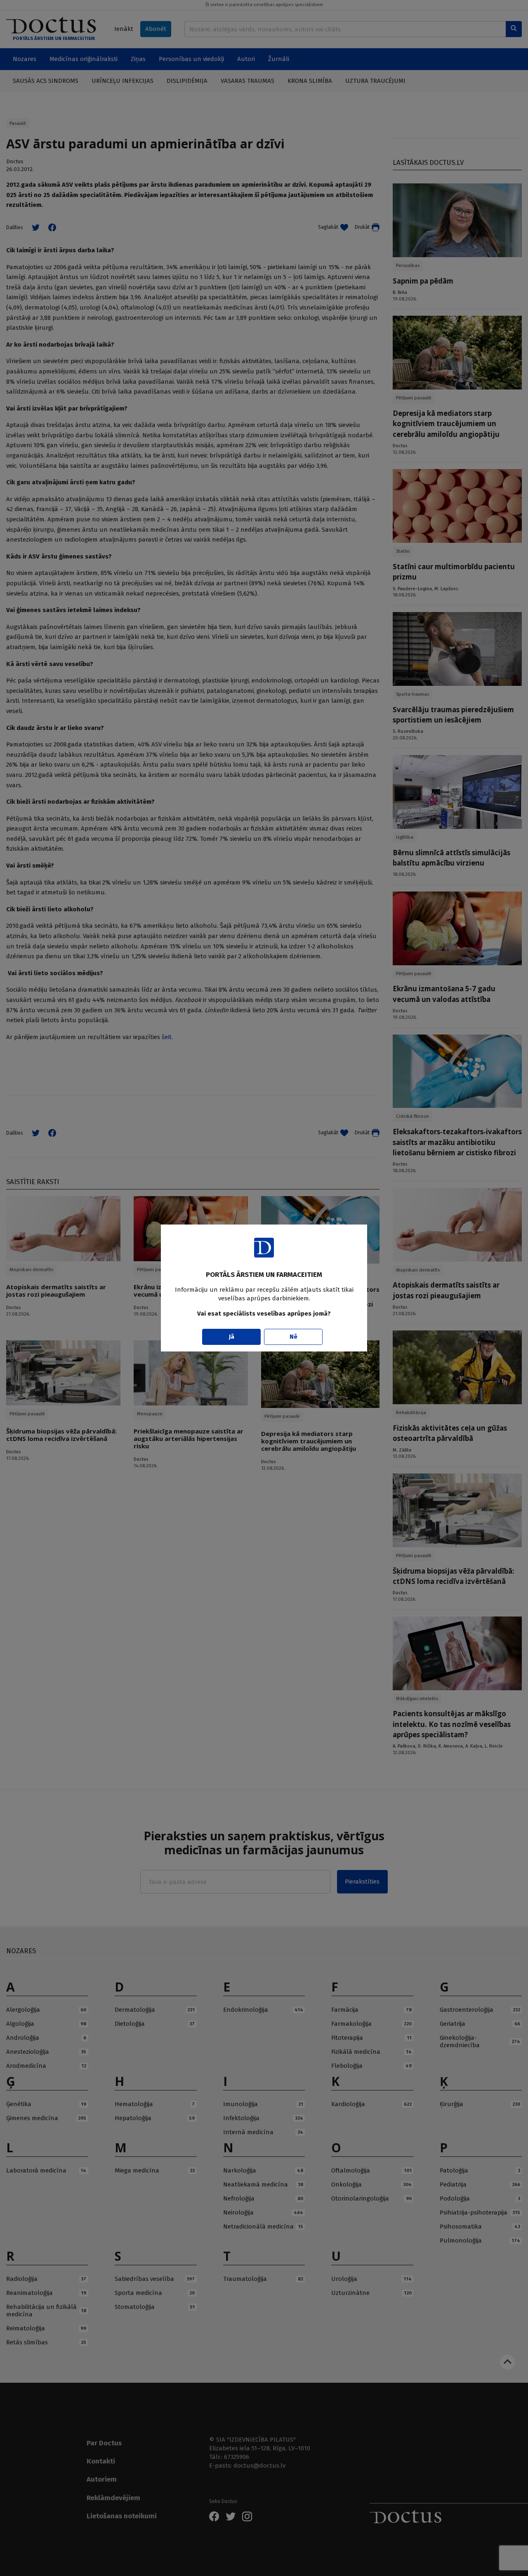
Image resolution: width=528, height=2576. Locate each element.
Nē (293, 1337)
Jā (232, 1337)
